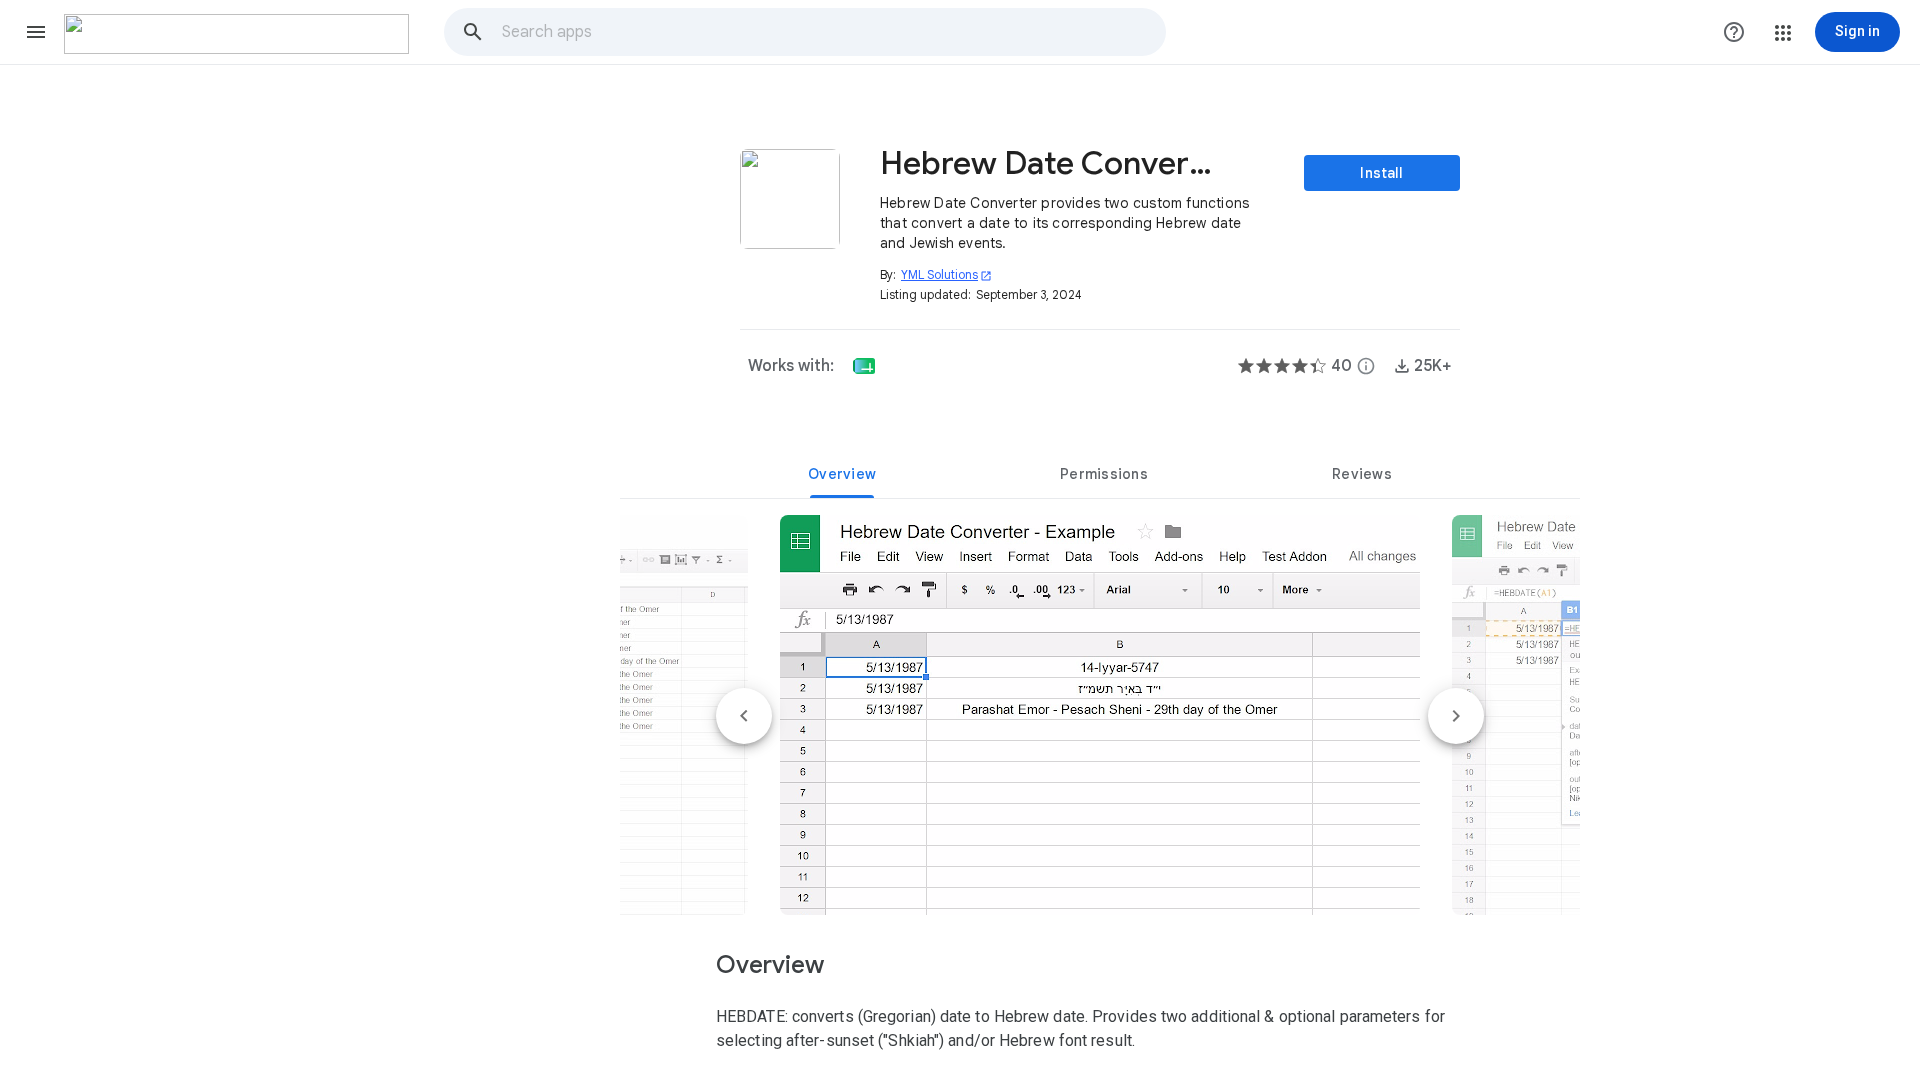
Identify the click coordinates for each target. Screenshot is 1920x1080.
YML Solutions (946, 274)
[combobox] (833, 32)
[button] (36, 32)
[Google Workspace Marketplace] (236, 34)
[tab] (842, 474)
